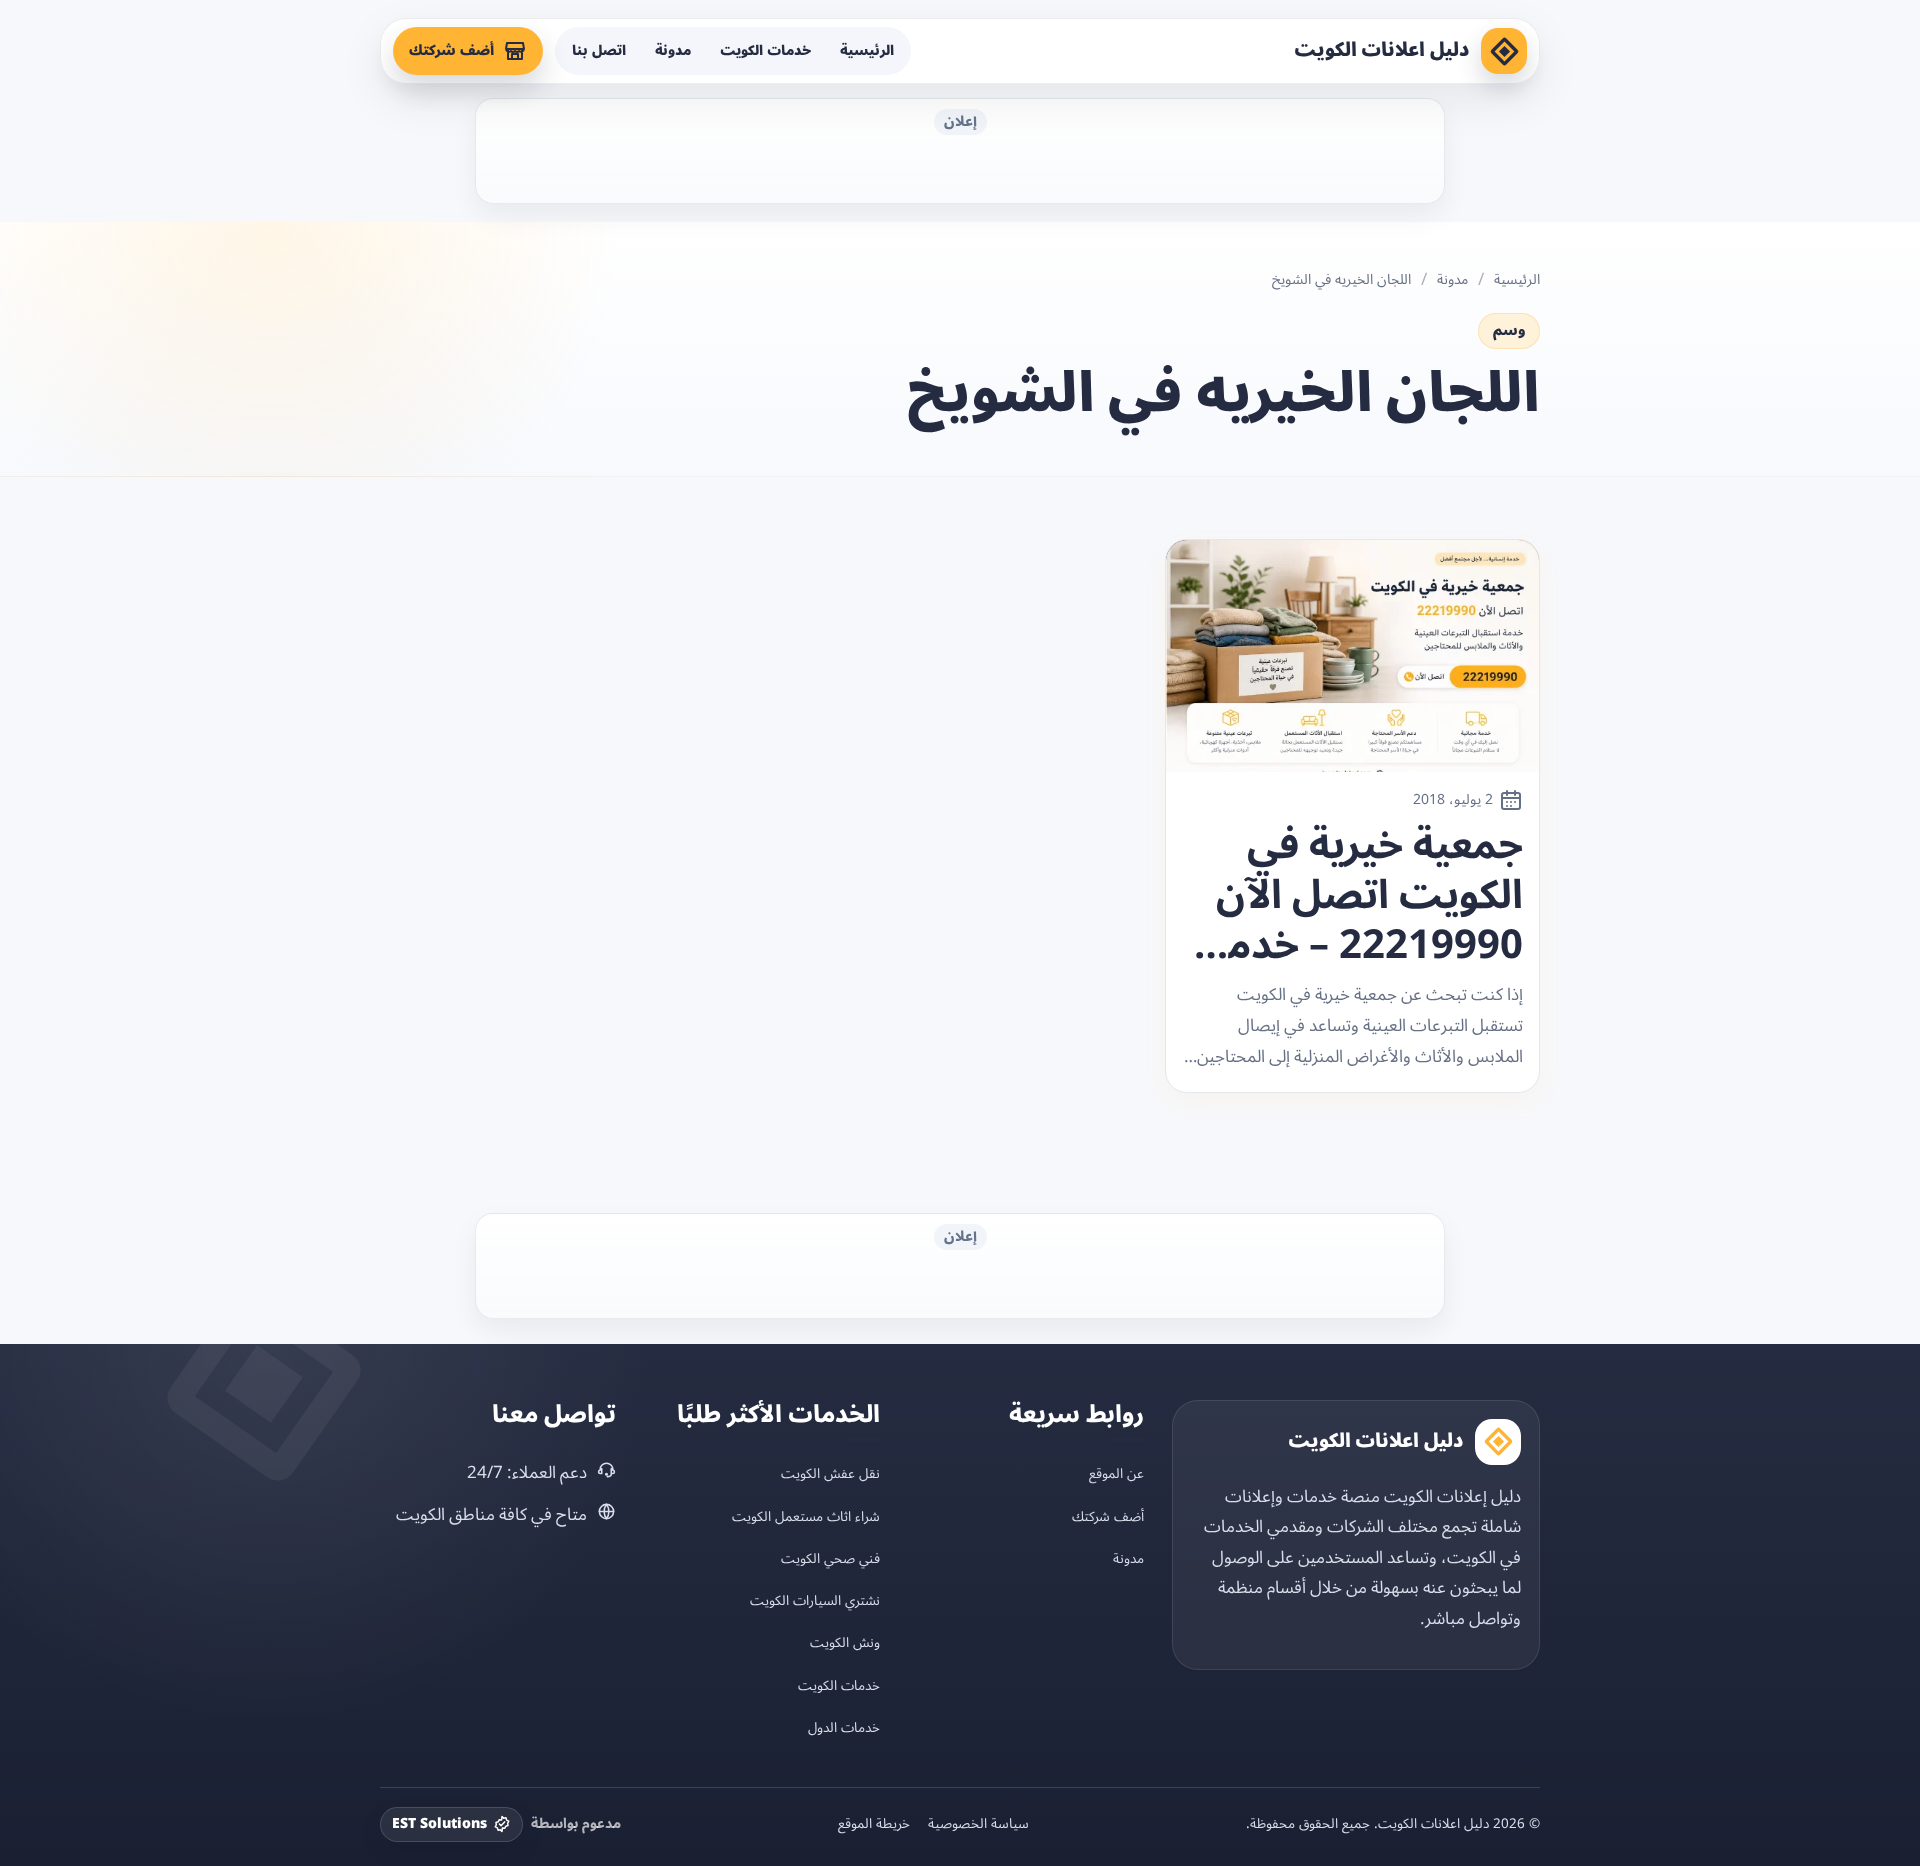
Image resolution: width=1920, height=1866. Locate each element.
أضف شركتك (451, 50)
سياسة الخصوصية (978, 1824)
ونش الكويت (845, 1642)
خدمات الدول (844, 1727)
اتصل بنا (599, 50)
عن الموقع (1116, 1473)
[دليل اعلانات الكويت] (1504, 51)
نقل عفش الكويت (830, 1473)
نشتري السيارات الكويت (815, 1600)
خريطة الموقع (874, 1824)
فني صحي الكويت (830, 1558)
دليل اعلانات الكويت (1382, 50)
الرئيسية (867, 50)
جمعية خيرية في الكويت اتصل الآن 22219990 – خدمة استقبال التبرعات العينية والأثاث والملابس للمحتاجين (1364, 896)
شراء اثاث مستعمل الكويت (806, 1516)
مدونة (673, 50)
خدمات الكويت (765, 50)
